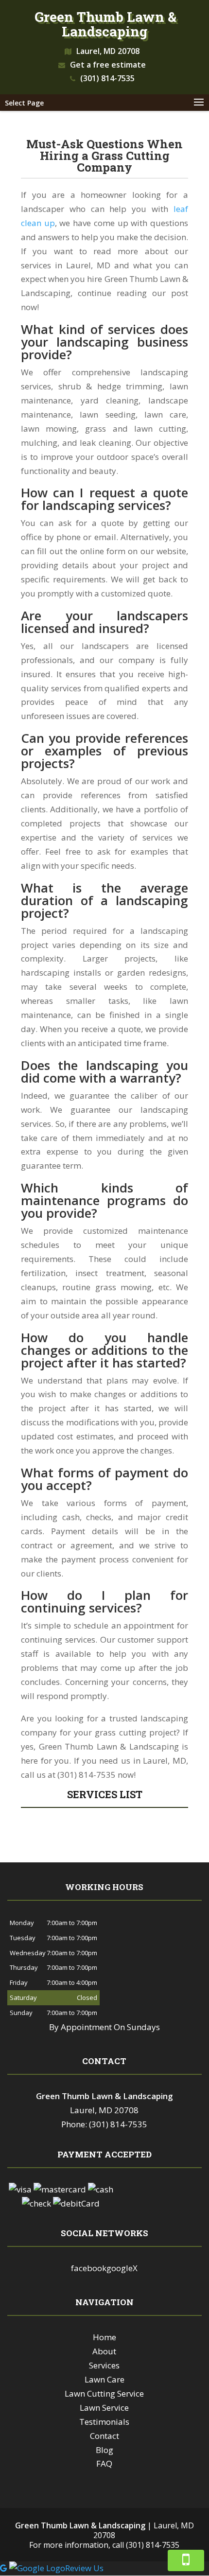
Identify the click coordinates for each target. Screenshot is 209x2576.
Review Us (84, 2568)
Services (104, 2365)
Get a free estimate (108, 65)
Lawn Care (104, 2379)
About (104, 2351)
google (120, 2268)
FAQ (104, 2463)
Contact (104, 2436)
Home (104, 2337)
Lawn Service (104, 2408)
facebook (89, 2268)
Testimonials (104, 2422)
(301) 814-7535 (107, 78)
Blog (104, 2450)
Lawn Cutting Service (104, 2393)
